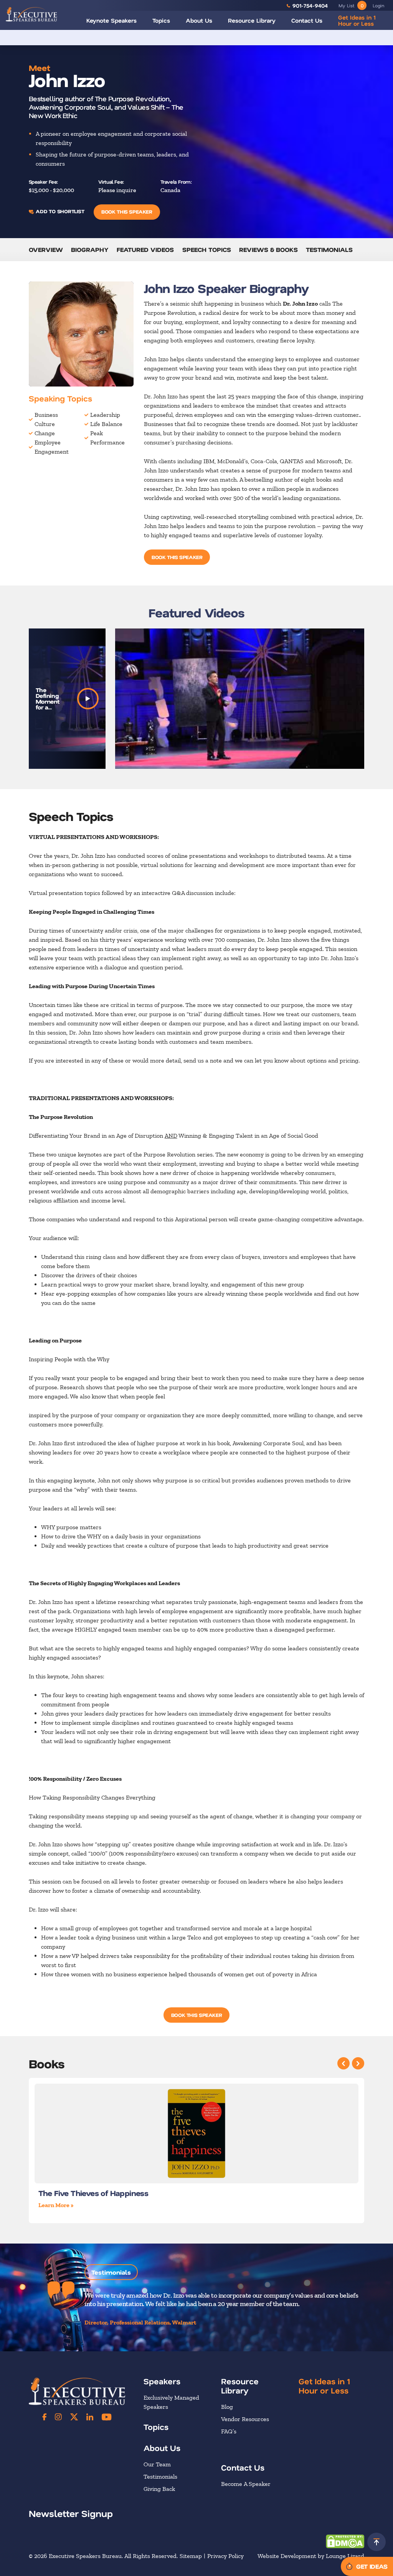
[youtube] (107, 2417)
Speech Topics (207, 249)
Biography (90, 249)
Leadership (105, 415)
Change (45, 433)
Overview (46, 249)
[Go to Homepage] (31, 14)
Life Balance (106, 424)
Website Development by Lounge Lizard (311, 2556)
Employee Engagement (52, 447)
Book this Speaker (127, 211)
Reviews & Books (268, 249)
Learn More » (56, 2205)
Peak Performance (107, 438)
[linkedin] (90, 2417)
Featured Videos (145, 249)
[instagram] (58, 2417)
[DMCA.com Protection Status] (345, 2541)
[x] (74, 2417)
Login (378, 5)
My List (351, 5)
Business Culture (46, 419)
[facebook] (45, 2417)
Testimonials (329, 249)
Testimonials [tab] (111, 2272)
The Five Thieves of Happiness (93, 2193)
